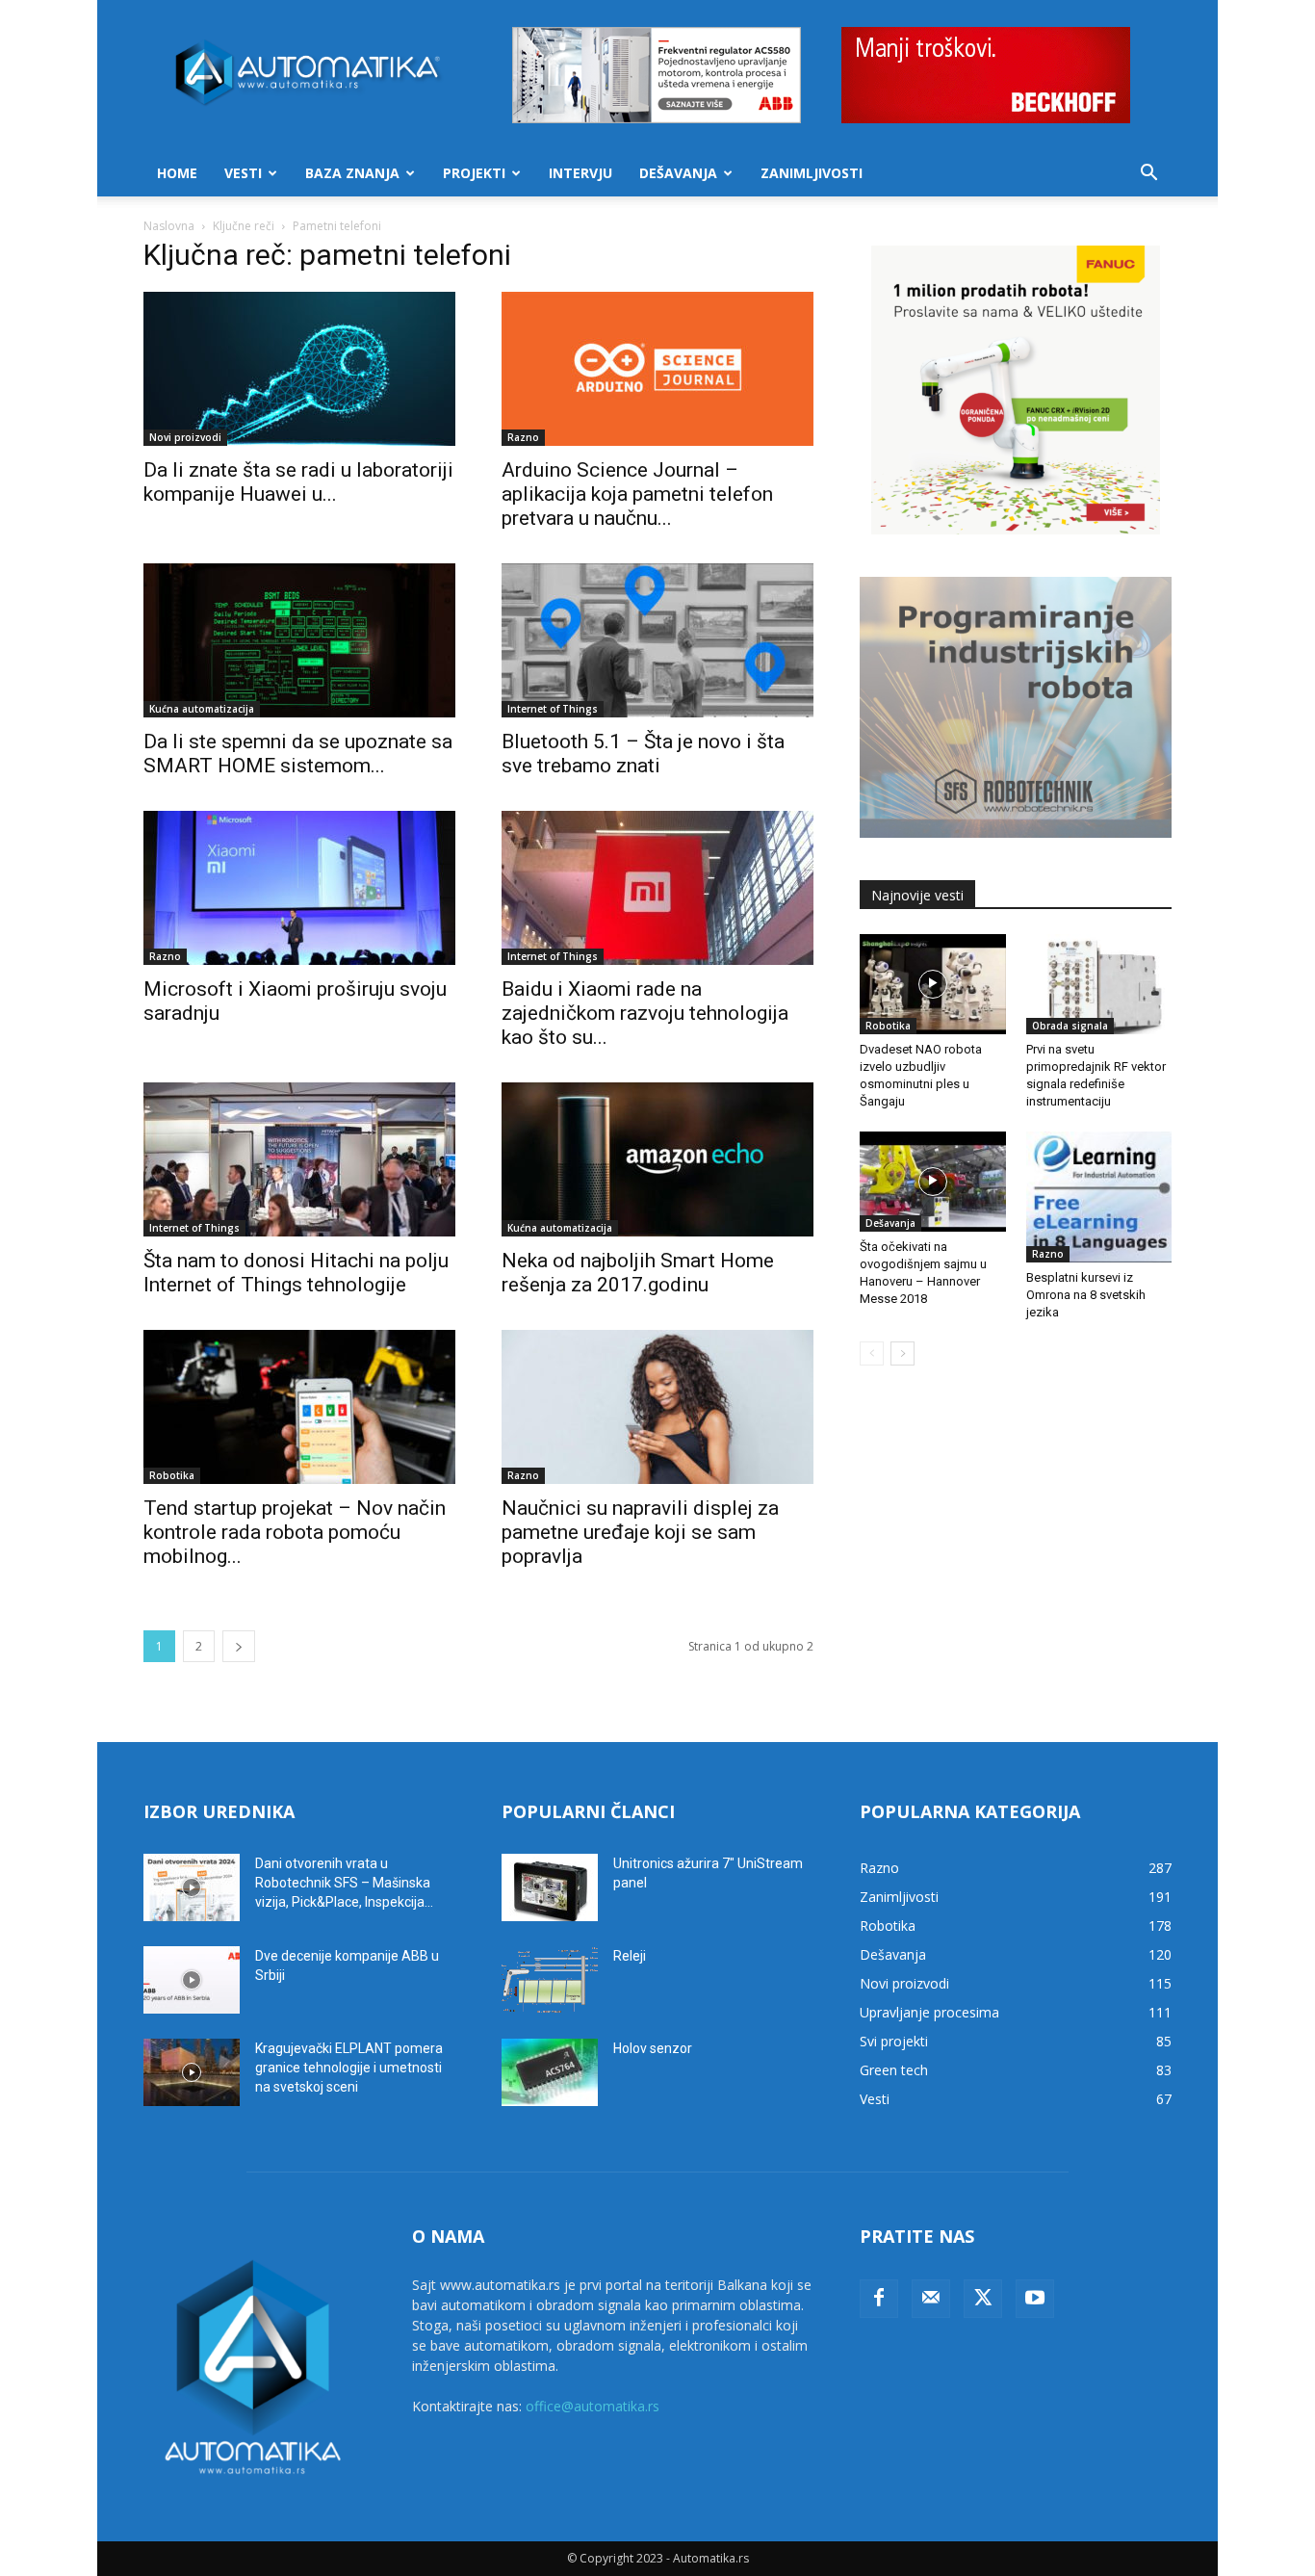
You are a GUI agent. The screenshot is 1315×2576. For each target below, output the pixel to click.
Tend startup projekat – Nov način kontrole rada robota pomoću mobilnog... (295, 1532)
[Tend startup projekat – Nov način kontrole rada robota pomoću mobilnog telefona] (299, 1407)
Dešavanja (678, 173)
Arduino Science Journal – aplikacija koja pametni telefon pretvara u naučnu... (637, 494)
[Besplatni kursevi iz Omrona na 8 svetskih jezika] (1099, 1197)
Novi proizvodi (185, 437)
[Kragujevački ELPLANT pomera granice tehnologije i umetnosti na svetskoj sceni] (192, 2072)
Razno (523, 437)
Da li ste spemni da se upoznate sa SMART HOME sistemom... (298, 754)
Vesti (243, 173)
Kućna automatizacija (202, 709)
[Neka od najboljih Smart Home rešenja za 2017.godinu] (657, 1159)
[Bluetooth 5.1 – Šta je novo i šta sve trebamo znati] (657, 640)
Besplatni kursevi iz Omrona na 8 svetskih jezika (1086, 1295)
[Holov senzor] (550, 2072)
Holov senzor (653, 2048)
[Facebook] (879, 2299)
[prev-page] (872, 1353)
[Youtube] (1035, 2299)
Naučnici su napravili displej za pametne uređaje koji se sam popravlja (640, 1532)
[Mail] (931, 2299)
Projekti (474, 173)
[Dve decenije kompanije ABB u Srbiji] (192, 1980)
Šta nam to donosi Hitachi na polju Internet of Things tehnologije (296, 1273)
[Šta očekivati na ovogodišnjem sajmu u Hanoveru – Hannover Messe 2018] (933, 1182)
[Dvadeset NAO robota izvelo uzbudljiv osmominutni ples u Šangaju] (933, 984)
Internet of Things (553, 709)
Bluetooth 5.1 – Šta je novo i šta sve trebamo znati (643, 754)
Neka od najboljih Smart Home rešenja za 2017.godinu (638, 1273)
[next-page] (239, 1646)
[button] (1148, 175)
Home (177, 173)
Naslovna (169, 226)
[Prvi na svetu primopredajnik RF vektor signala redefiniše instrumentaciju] (1099, 984)
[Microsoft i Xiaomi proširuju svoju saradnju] (299, 888)
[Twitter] (983, 2299)
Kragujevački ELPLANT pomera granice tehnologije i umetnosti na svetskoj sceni (349, 2068)
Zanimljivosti (812, 173)
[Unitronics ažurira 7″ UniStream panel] (550, 1887)
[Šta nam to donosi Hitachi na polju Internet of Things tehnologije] (299, 1159)
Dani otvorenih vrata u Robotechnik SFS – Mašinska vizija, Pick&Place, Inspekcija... (344, 1883)
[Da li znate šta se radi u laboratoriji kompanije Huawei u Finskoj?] (299, 369)
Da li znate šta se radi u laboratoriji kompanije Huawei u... (298, 482)
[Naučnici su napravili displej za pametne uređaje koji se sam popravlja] (657, 1407)
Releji (630, 1956)
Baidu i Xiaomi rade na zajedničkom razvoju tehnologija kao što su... (645, 1013)
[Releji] (550, 1980)
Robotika (172, 1475)
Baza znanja (352, 173)
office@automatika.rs (593, 2406)
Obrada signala (1070, 1026)
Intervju (580, 173)
